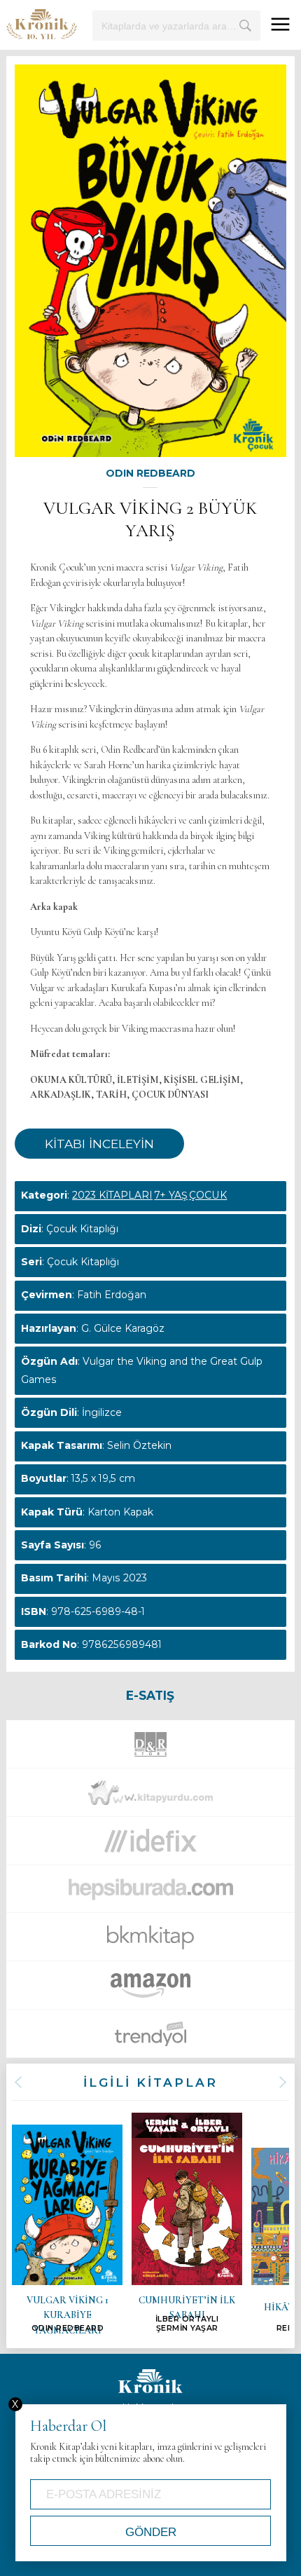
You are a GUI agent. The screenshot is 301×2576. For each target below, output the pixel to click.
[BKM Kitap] (150, 1942)
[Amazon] (150, 1989)
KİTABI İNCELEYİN (99, 1144)
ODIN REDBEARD (150, 473)
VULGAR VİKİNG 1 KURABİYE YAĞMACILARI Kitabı (67, 2229)
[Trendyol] (150, 2038)
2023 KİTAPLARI (112, 1195)
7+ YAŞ (171, 1195)
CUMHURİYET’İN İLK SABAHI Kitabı (187, 2223)
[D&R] (150, 1748)
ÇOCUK (208, 1195)
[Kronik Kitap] (42, 24)
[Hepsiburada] (150, 1893)
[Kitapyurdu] (150, 1797)
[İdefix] (150, 1845)
